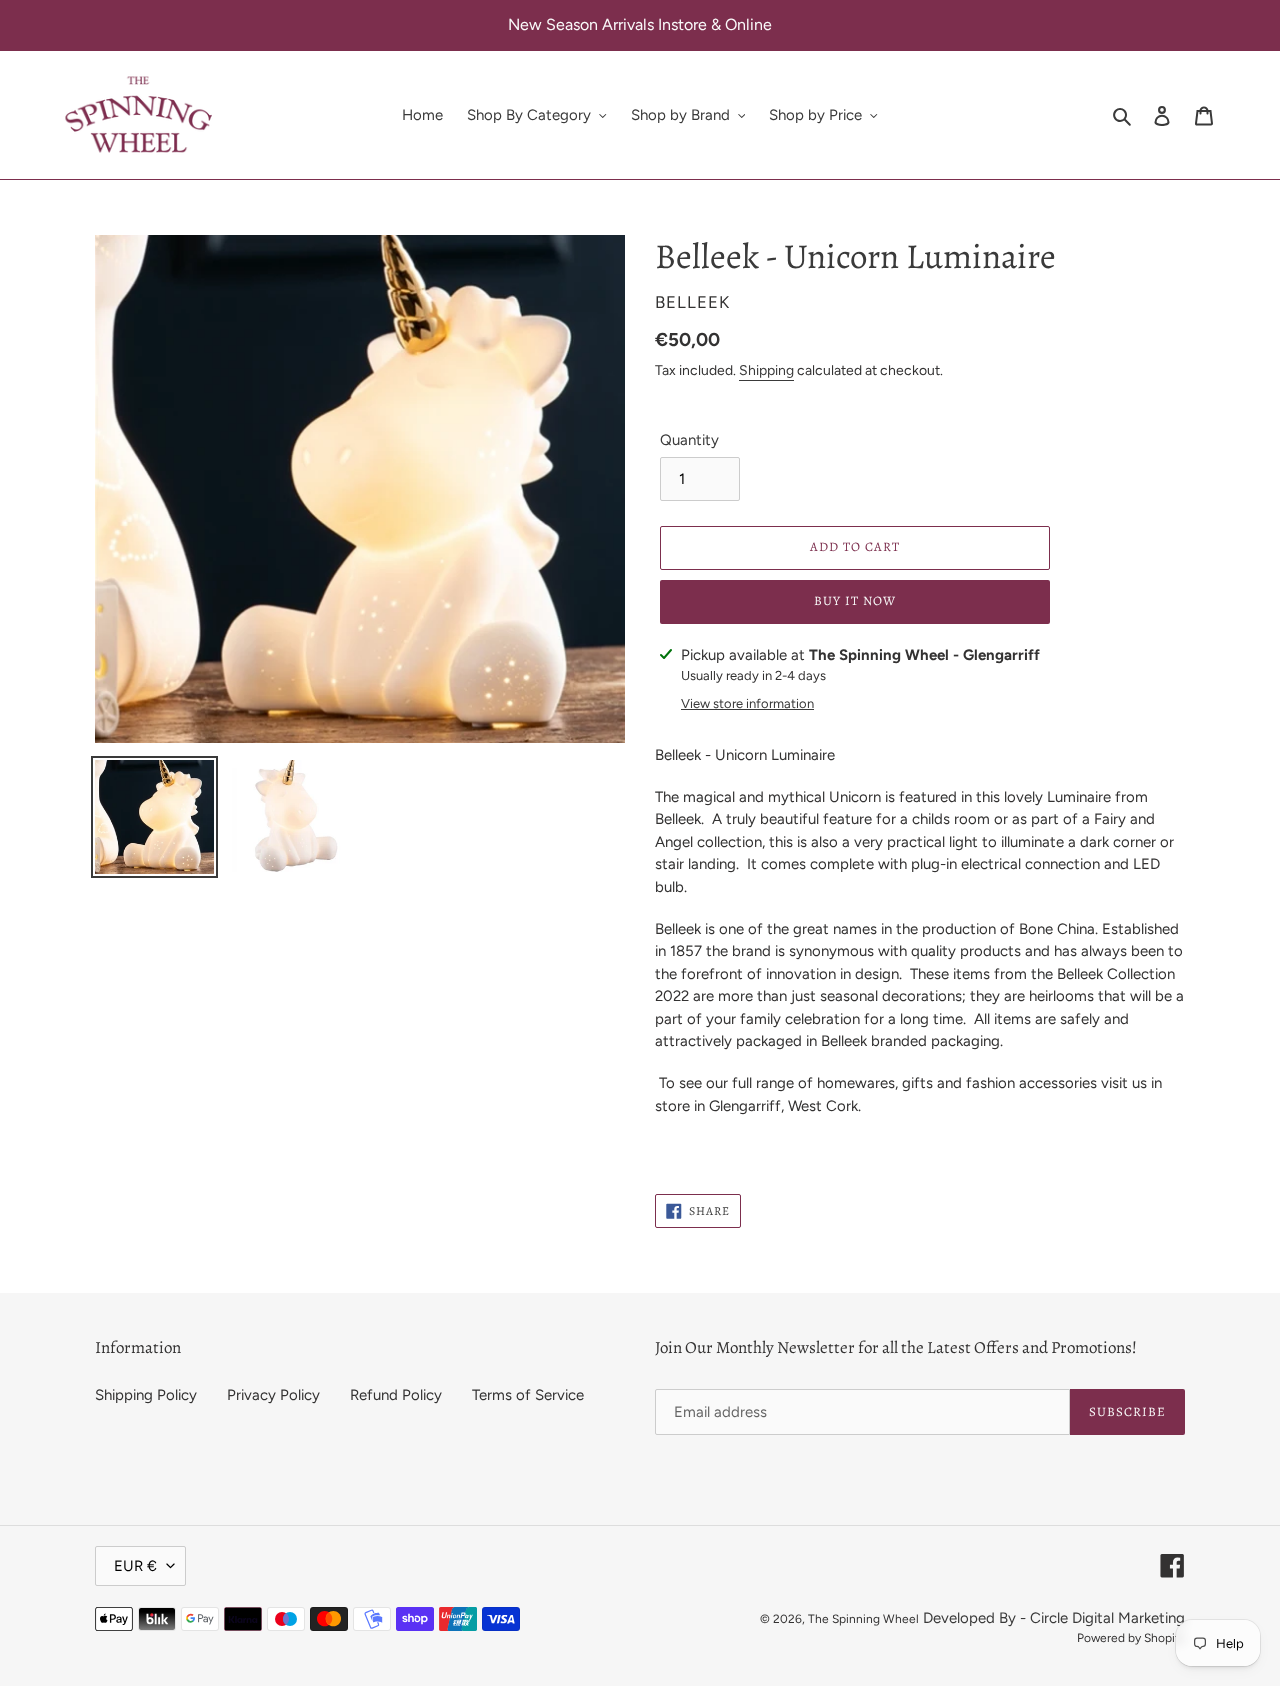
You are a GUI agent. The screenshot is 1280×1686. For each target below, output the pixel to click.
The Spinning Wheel (863, 1619)
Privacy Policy (273, 1395)
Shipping (766, 370)
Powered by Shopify (1131, 1638)
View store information (747, 703)
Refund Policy (396, 1395)
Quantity (689, 440)
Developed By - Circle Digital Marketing (1054, 1618)
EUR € (135, 1566)
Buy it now (855, 600)
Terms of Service (528, 1395)
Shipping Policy (146, 1395)
